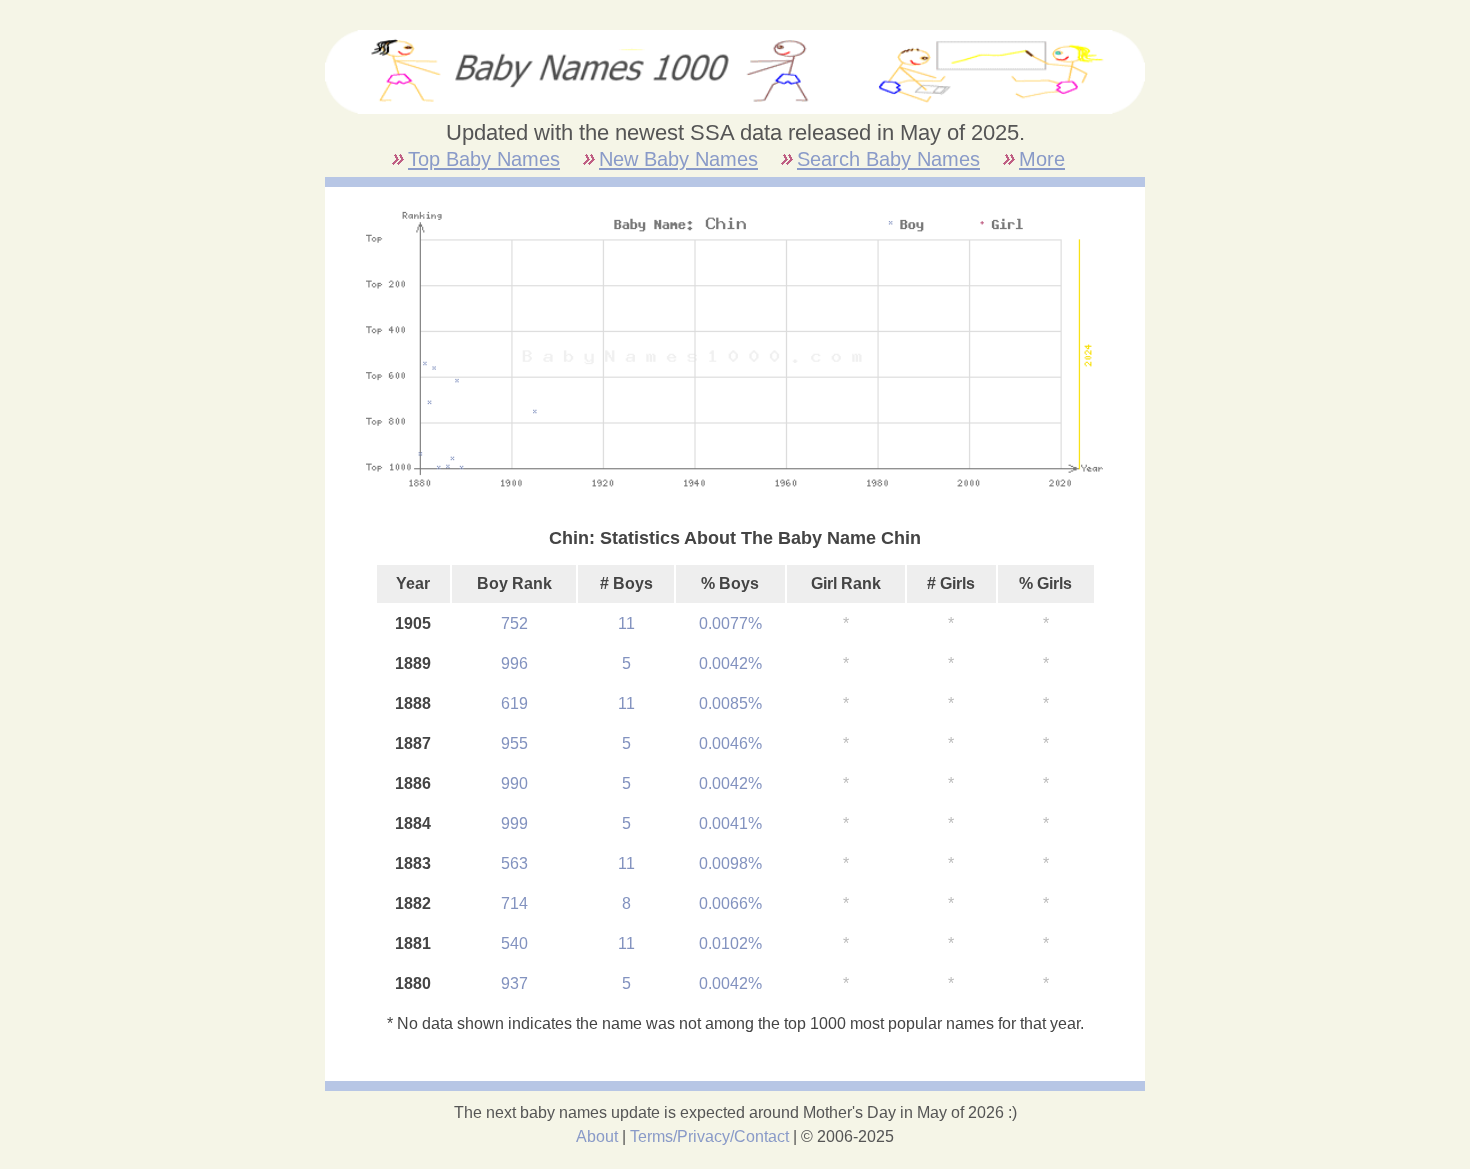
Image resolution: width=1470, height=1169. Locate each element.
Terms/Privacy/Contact (709, 1136)
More (1042, 159)
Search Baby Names (888, 159)
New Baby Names (678, 159)
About (597, 1136)
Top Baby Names (484, 159)
